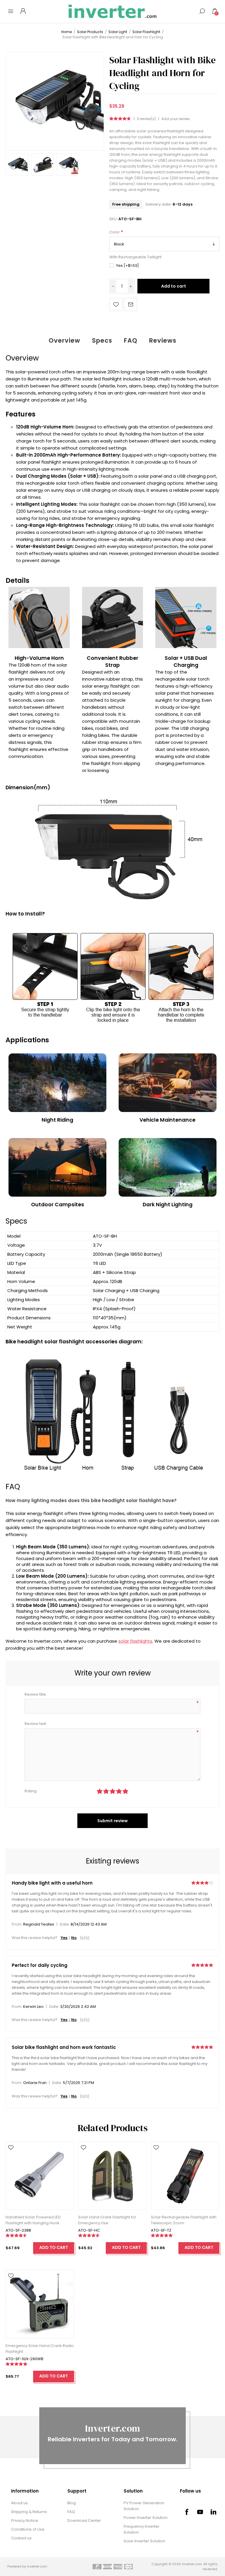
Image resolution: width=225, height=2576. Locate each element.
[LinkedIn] (214, 2512)
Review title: (36, 1694)
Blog (72, 2503)
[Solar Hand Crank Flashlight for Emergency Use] (112, 2176)
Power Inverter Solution (146, 2518)
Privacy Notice (25, 2521)
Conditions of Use (28, 2529)
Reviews (163, 340)
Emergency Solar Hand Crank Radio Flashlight (40, 2349)
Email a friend (131, 304)
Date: (65, 1925)
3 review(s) (146, 119)
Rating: (31, 1791)
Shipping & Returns (29, 2512)
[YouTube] (200, 2512)
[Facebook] (187, 2512)
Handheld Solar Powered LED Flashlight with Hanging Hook (33, 2220)
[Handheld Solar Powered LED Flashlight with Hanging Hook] (40, 2176)
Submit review (112, 1821)
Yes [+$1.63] (127, 265)
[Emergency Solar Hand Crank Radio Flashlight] (40, 2304)
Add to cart (174, 286)
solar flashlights (135, 1641)
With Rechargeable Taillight (135, 257)
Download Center (84, 2521)
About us (19, 2503)
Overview (64, 340)
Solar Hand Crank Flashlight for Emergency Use (107, 2220)
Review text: (36, 1724)
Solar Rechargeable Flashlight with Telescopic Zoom (184, 2220)
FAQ (131, 340)
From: (17, 1925)
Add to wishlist (116, 304)
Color (115, 232)
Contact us (21, 2538)
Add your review (176, 119)
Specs (102, 340)
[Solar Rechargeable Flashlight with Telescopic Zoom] (185, 2176)
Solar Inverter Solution (144, 2541)
